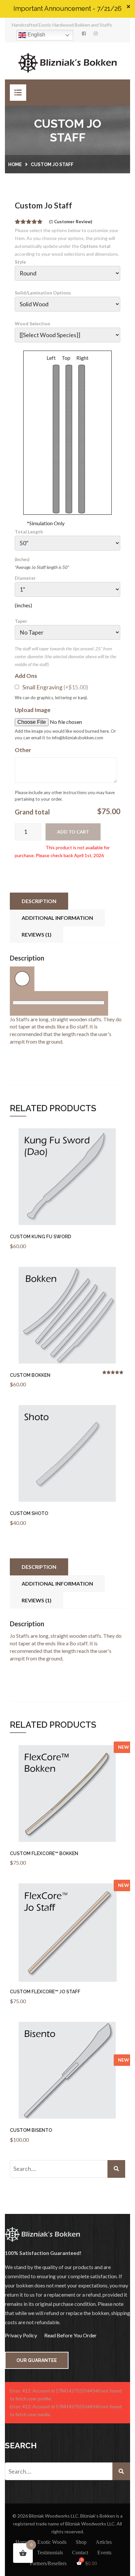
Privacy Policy (21, 2335)
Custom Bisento (31, 2130)
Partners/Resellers (48, 2563)
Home (15, 164)
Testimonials (50, 2553)
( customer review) (71, 222)
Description (39, 901)
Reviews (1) (37, 934)
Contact (80, 2553)
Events (104, 2553)
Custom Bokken (30, 1375)
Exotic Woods (52, 2542)
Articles (104, 2542)
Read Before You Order (70, 2335)
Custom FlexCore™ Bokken (44, 1853)
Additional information (57, 918)
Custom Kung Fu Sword (40, 1237)
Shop (81, 2542)
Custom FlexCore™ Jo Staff (45, 1992)
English (36, 35)
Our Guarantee (37, 2360)
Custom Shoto (29, 1513)
